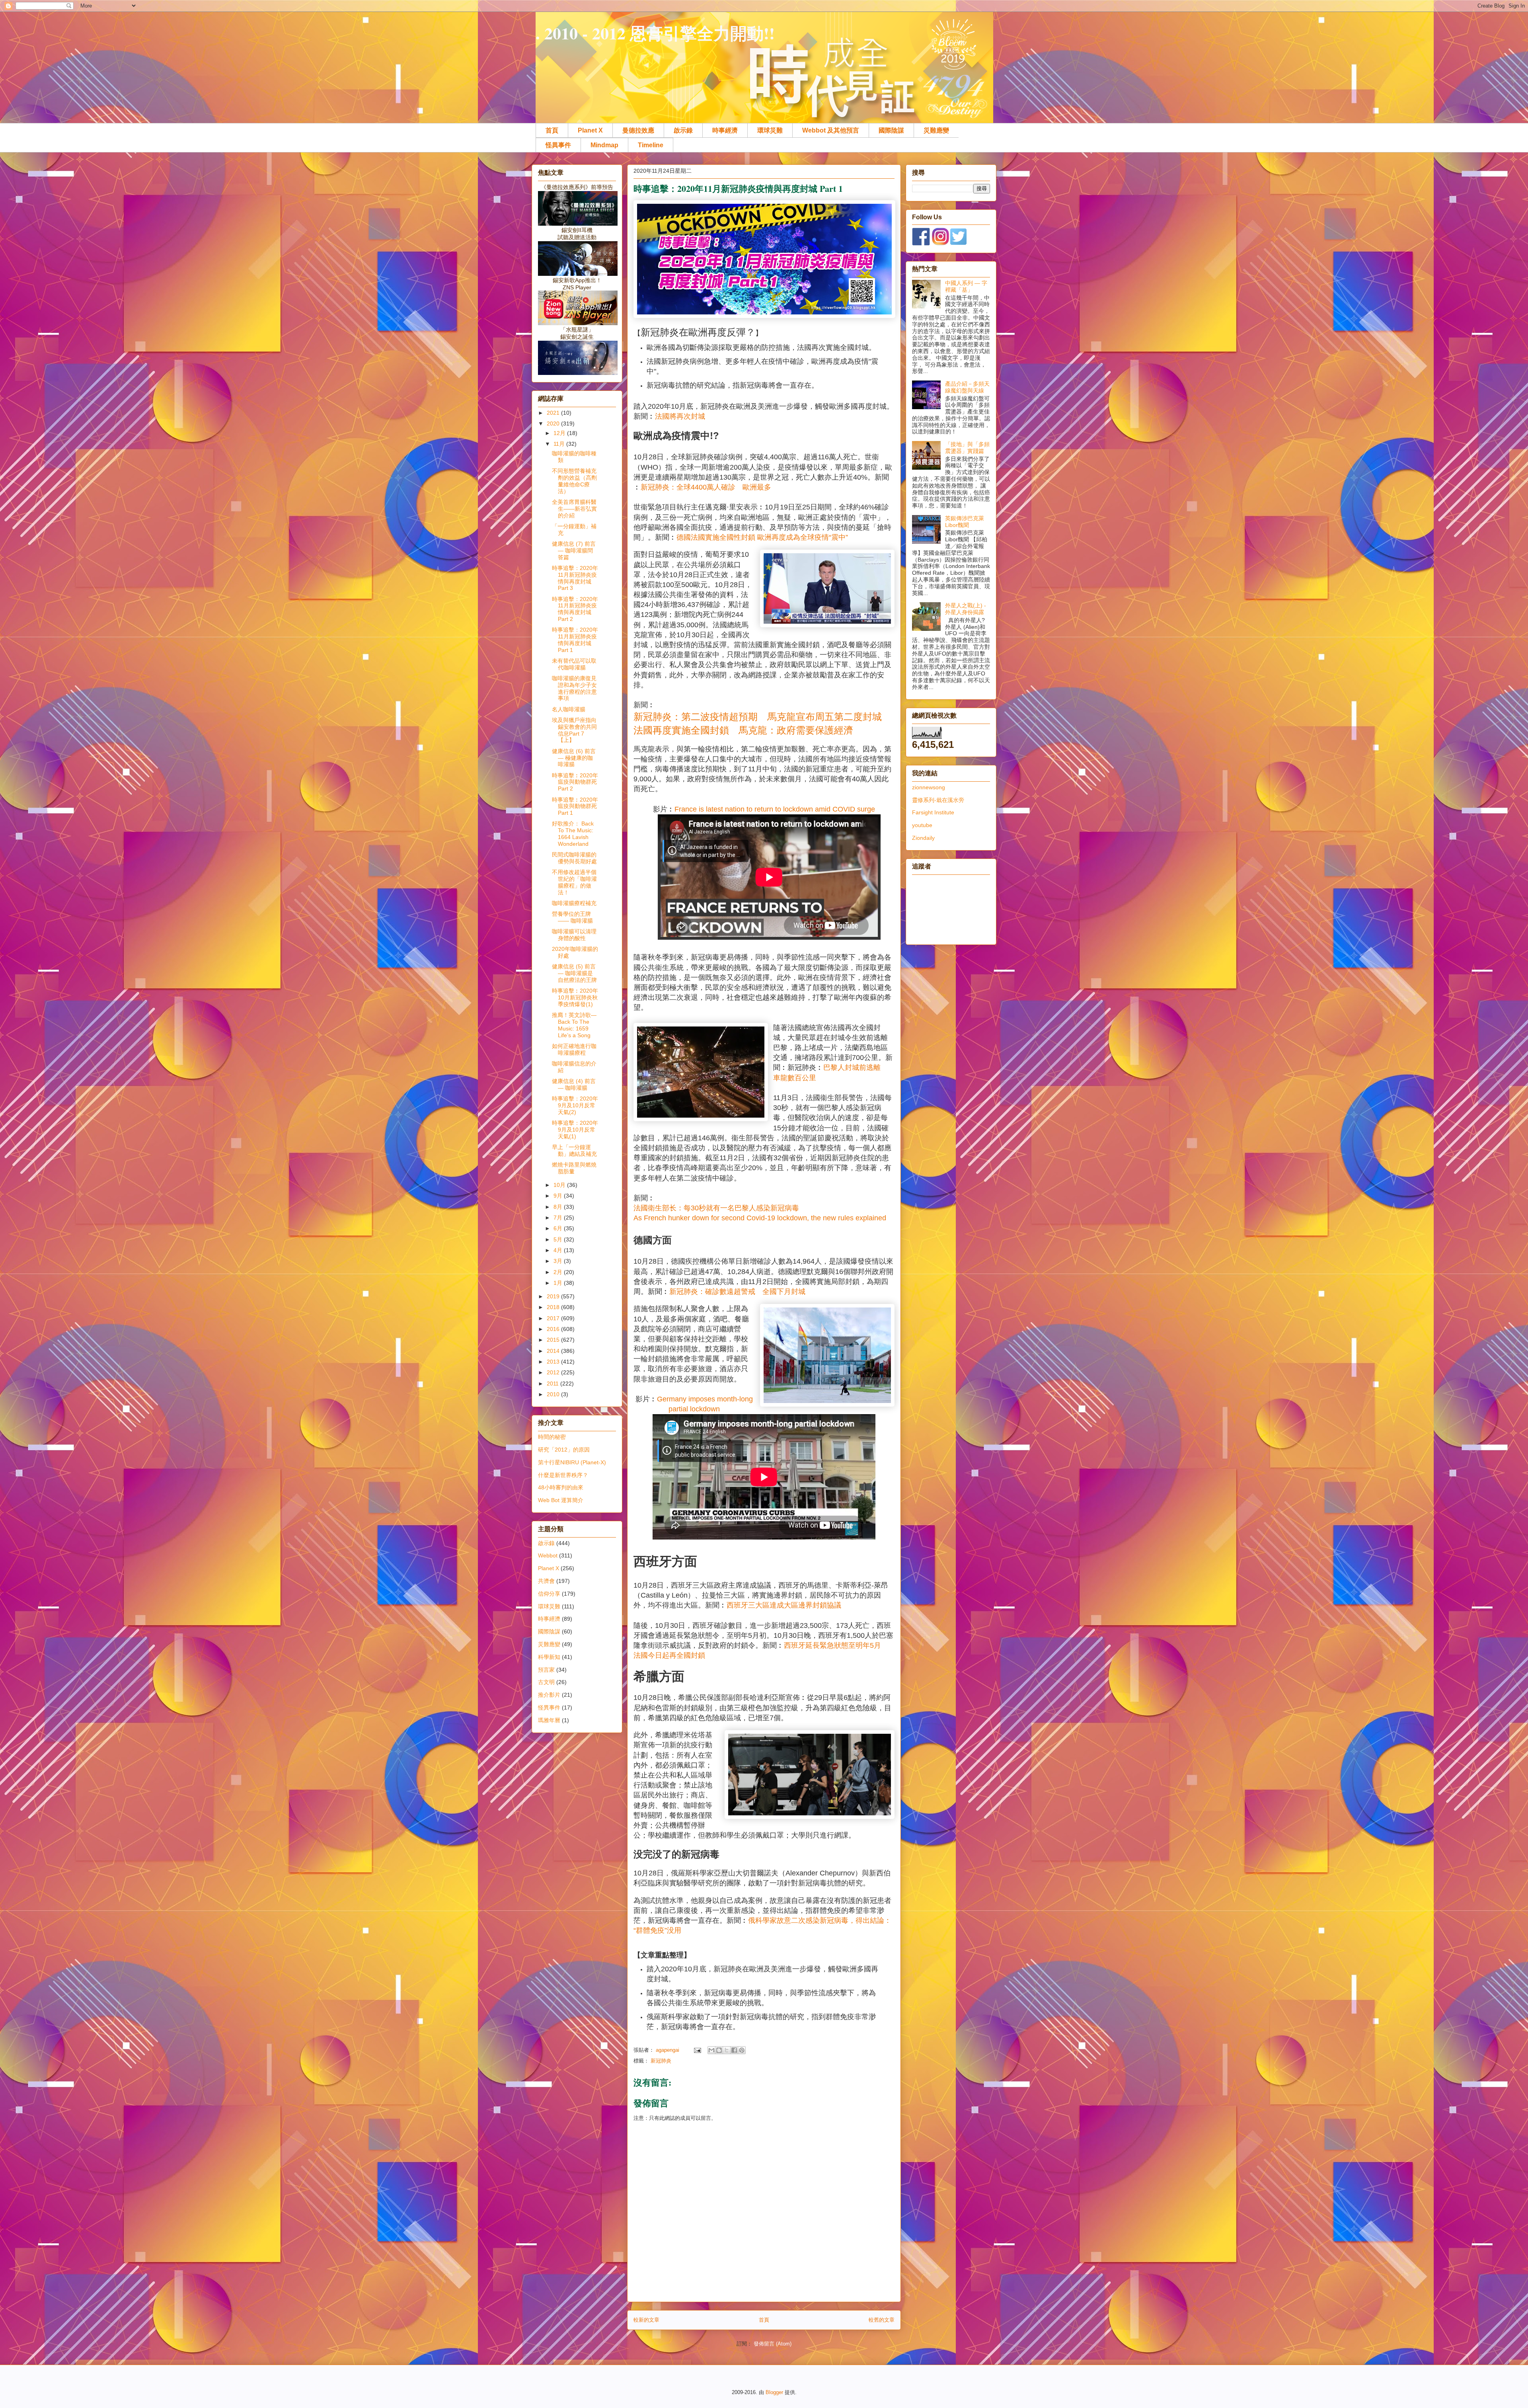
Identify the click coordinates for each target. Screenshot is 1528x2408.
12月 (560, 433)
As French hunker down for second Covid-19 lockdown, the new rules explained (760, 1218)
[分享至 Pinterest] (742, 2050)
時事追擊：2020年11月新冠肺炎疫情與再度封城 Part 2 (575, 609)
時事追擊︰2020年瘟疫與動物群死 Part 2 (575, 782)
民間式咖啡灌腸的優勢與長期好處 (574, 858)
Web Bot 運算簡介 (561, 1500)
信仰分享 (549, 1594)
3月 (559, 1261)
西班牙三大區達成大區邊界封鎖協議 (784, 1605)
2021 (554, 413)
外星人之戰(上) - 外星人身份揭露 (966, 609)
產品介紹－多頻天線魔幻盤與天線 (967, 387)
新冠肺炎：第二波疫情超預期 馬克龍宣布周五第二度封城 (758, 717)
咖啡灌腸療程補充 (574, 903)
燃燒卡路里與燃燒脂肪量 (574, 1168)
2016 (554, 1329)
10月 (560, 1185)
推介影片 (549, 1695)
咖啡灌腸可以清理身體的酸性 (574, 935)
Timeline (651, 145)
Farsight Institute (933, 812)
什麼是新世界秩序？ (563, 1475)
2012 (554, 1372)
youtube (922, 825)
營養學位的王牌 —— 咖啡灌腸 (572, 917)
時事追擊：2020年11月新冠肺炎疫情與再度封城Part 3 (575, 578)
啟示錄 (683, 130)
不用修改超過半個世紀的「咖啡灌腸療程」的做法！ (574, 882)
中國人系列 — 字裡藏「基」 (966, 286)
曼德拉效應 (638, 130)
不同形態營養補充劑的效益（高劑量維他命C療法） (574, 481)
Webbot (548, 1555)
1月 (559, 1283)
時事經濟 (725, 130)
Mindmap (604, 145)
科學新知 (549, 1657)
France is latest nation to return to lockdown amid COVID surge (775, 809)
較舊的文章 (882, 2320)
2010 (554, 1394)
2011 (554, 1384)
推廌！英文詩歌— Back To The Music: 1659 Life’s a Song (574, 1025)
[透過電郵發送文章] (697, 2050)
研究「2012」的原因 (564, 1450)
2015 (554, 1340)
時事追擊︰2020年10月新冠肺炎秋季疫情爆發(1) (575, 997)
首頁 (552, 130)
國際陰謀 (891, 130)
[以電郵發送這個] (711, 2050)
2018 (554, 1307)
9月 (559, 1196)
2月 (559, 1272)
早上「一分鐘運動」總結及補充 (574, 1150)
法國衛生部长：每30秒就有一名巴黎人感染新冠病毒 (716, 1208)
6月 (559, 1228)
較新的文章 (646, 2320)
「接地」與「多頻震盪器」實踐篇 (967, 448)
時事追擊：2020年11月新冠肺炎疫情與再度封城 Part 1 (575, 640)
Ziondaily (923, 838)
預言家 (546, 1670)
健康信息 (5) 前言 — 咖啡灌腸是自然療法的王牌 (574, 973)
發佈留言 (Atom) (773, 2344)
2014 (554, 1351)
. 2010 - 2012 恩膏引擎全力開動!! (655, 33)
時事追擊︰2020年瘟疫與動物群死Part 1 (575, 806)
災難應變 (936, 130)
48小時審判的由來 (561, 1487)
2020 (554, 423)
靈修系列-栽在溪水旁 (938, 800)
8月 (559, 1207)
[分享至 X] (727, 2050)
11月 (560, 444)
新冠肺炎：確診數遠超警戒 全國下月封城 (737, 1292)
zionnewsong (929, 787)
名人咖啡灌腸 (569, 709)
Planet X (590, 130)
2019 (554, 1296)
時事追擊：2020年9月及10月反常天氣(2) (575, 1105)
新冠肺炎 (661, 2061)
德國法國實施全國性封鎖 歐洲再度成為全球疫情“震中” (762, 537)
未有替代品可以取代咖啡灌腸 (574, 664)
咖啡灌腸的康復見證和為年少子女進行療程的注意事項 (574, 688)
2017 (554, 1318)
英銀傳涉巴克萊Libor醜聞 (965, 522)
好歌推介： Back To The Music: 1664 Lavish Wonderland (573, 833)
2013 (554, 1362)
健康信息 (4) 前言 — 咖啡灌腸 (574, 1084)
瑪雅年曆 (549, 1720)
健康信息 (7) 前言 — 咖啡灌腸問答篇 (574, 550)
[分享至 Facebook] (734, 2050)
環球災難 (770, 130)
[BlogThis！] (719, 2050)
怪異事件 (558, 145)
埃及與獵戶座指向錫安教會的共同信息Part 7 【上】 (574, 730)
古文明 (546, 1682)
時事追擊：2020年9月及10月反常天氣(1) (575, 1130)
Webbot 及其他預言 (831, 130)
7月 (559, 1218)
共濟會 (546, 1581)
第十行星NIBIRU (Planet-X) (572, 1462)
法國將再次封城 (680, 416)
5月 (559, 1239)
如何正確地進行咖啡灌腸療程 (574, 1049)
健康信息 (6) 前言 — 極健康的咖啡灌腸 (574, 758)
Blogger (774, 2392)
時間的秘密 (552, 1437)
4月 (559, 1250)
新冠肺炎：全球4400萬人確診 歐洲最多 (706, 487)
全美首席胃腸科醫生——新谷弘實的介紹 (574, 509)
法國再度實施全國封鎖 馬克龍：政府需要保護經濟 (743, 730)
